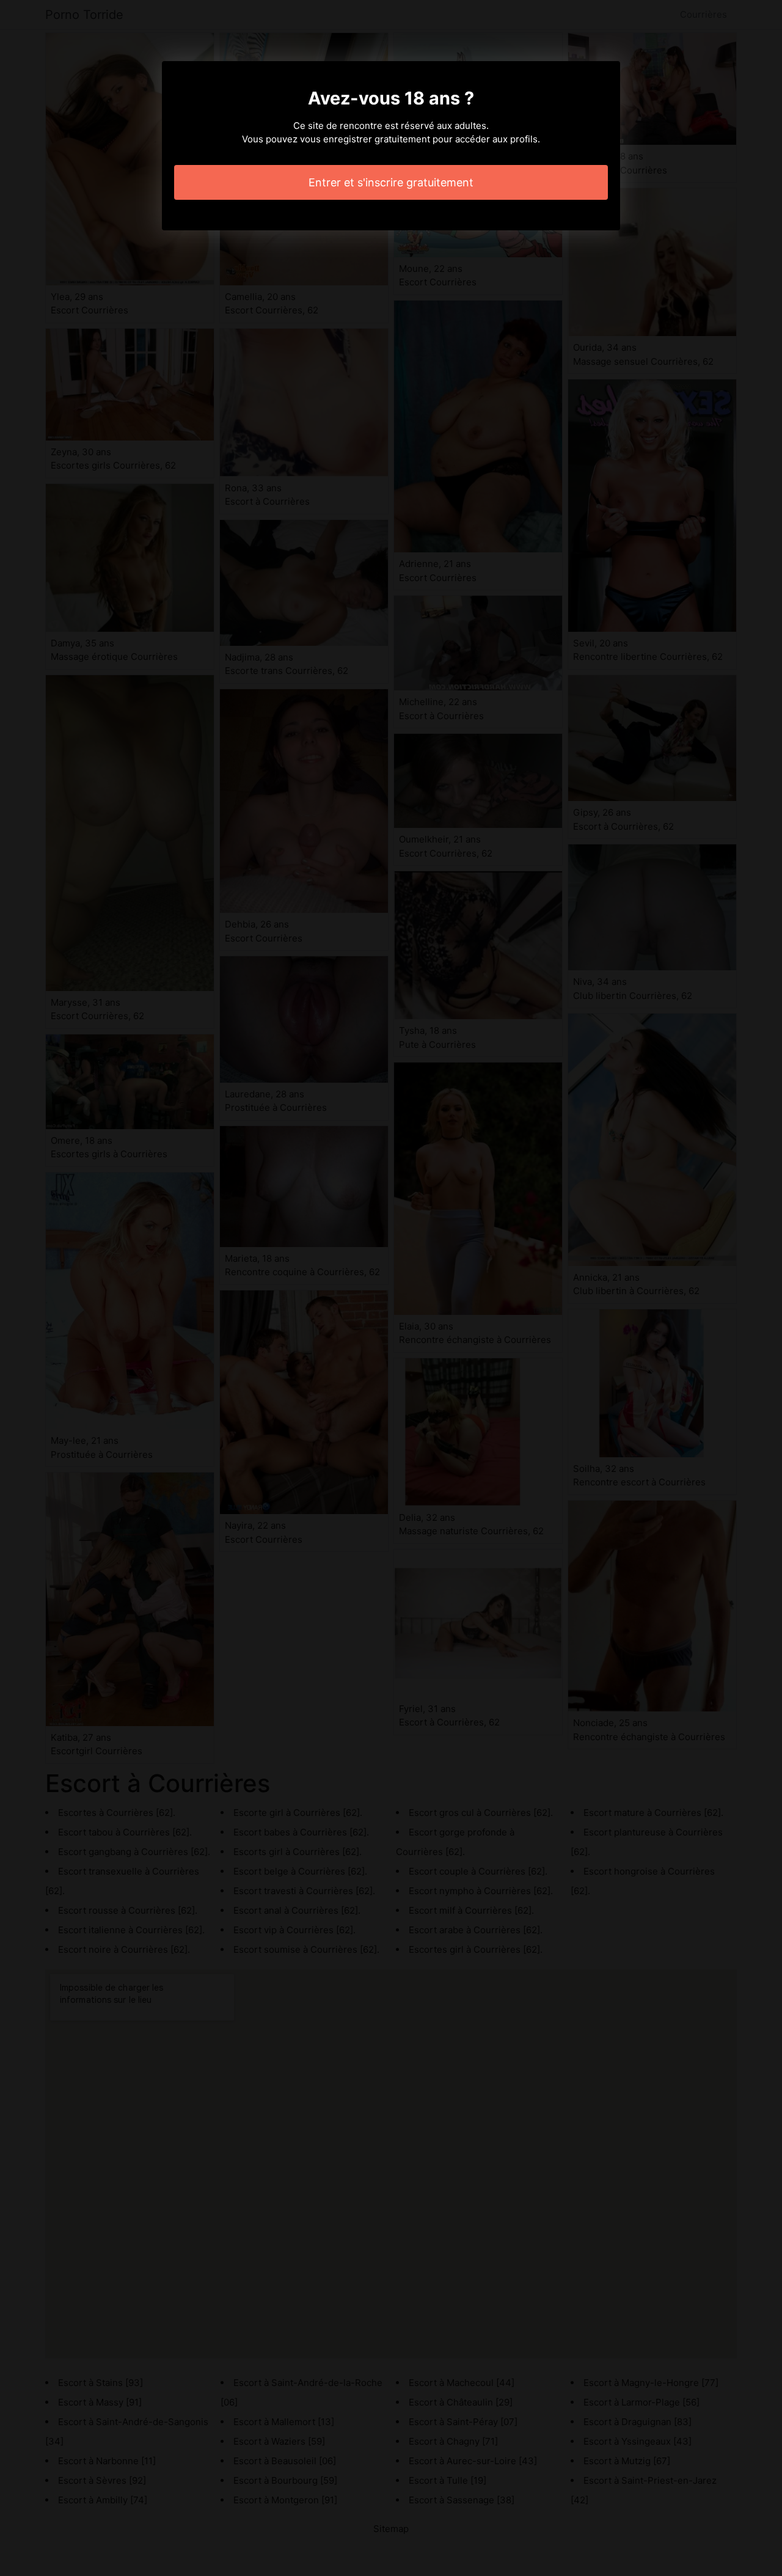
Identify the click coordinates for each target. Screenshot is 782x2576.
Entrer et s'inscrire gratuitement (391, 182)
